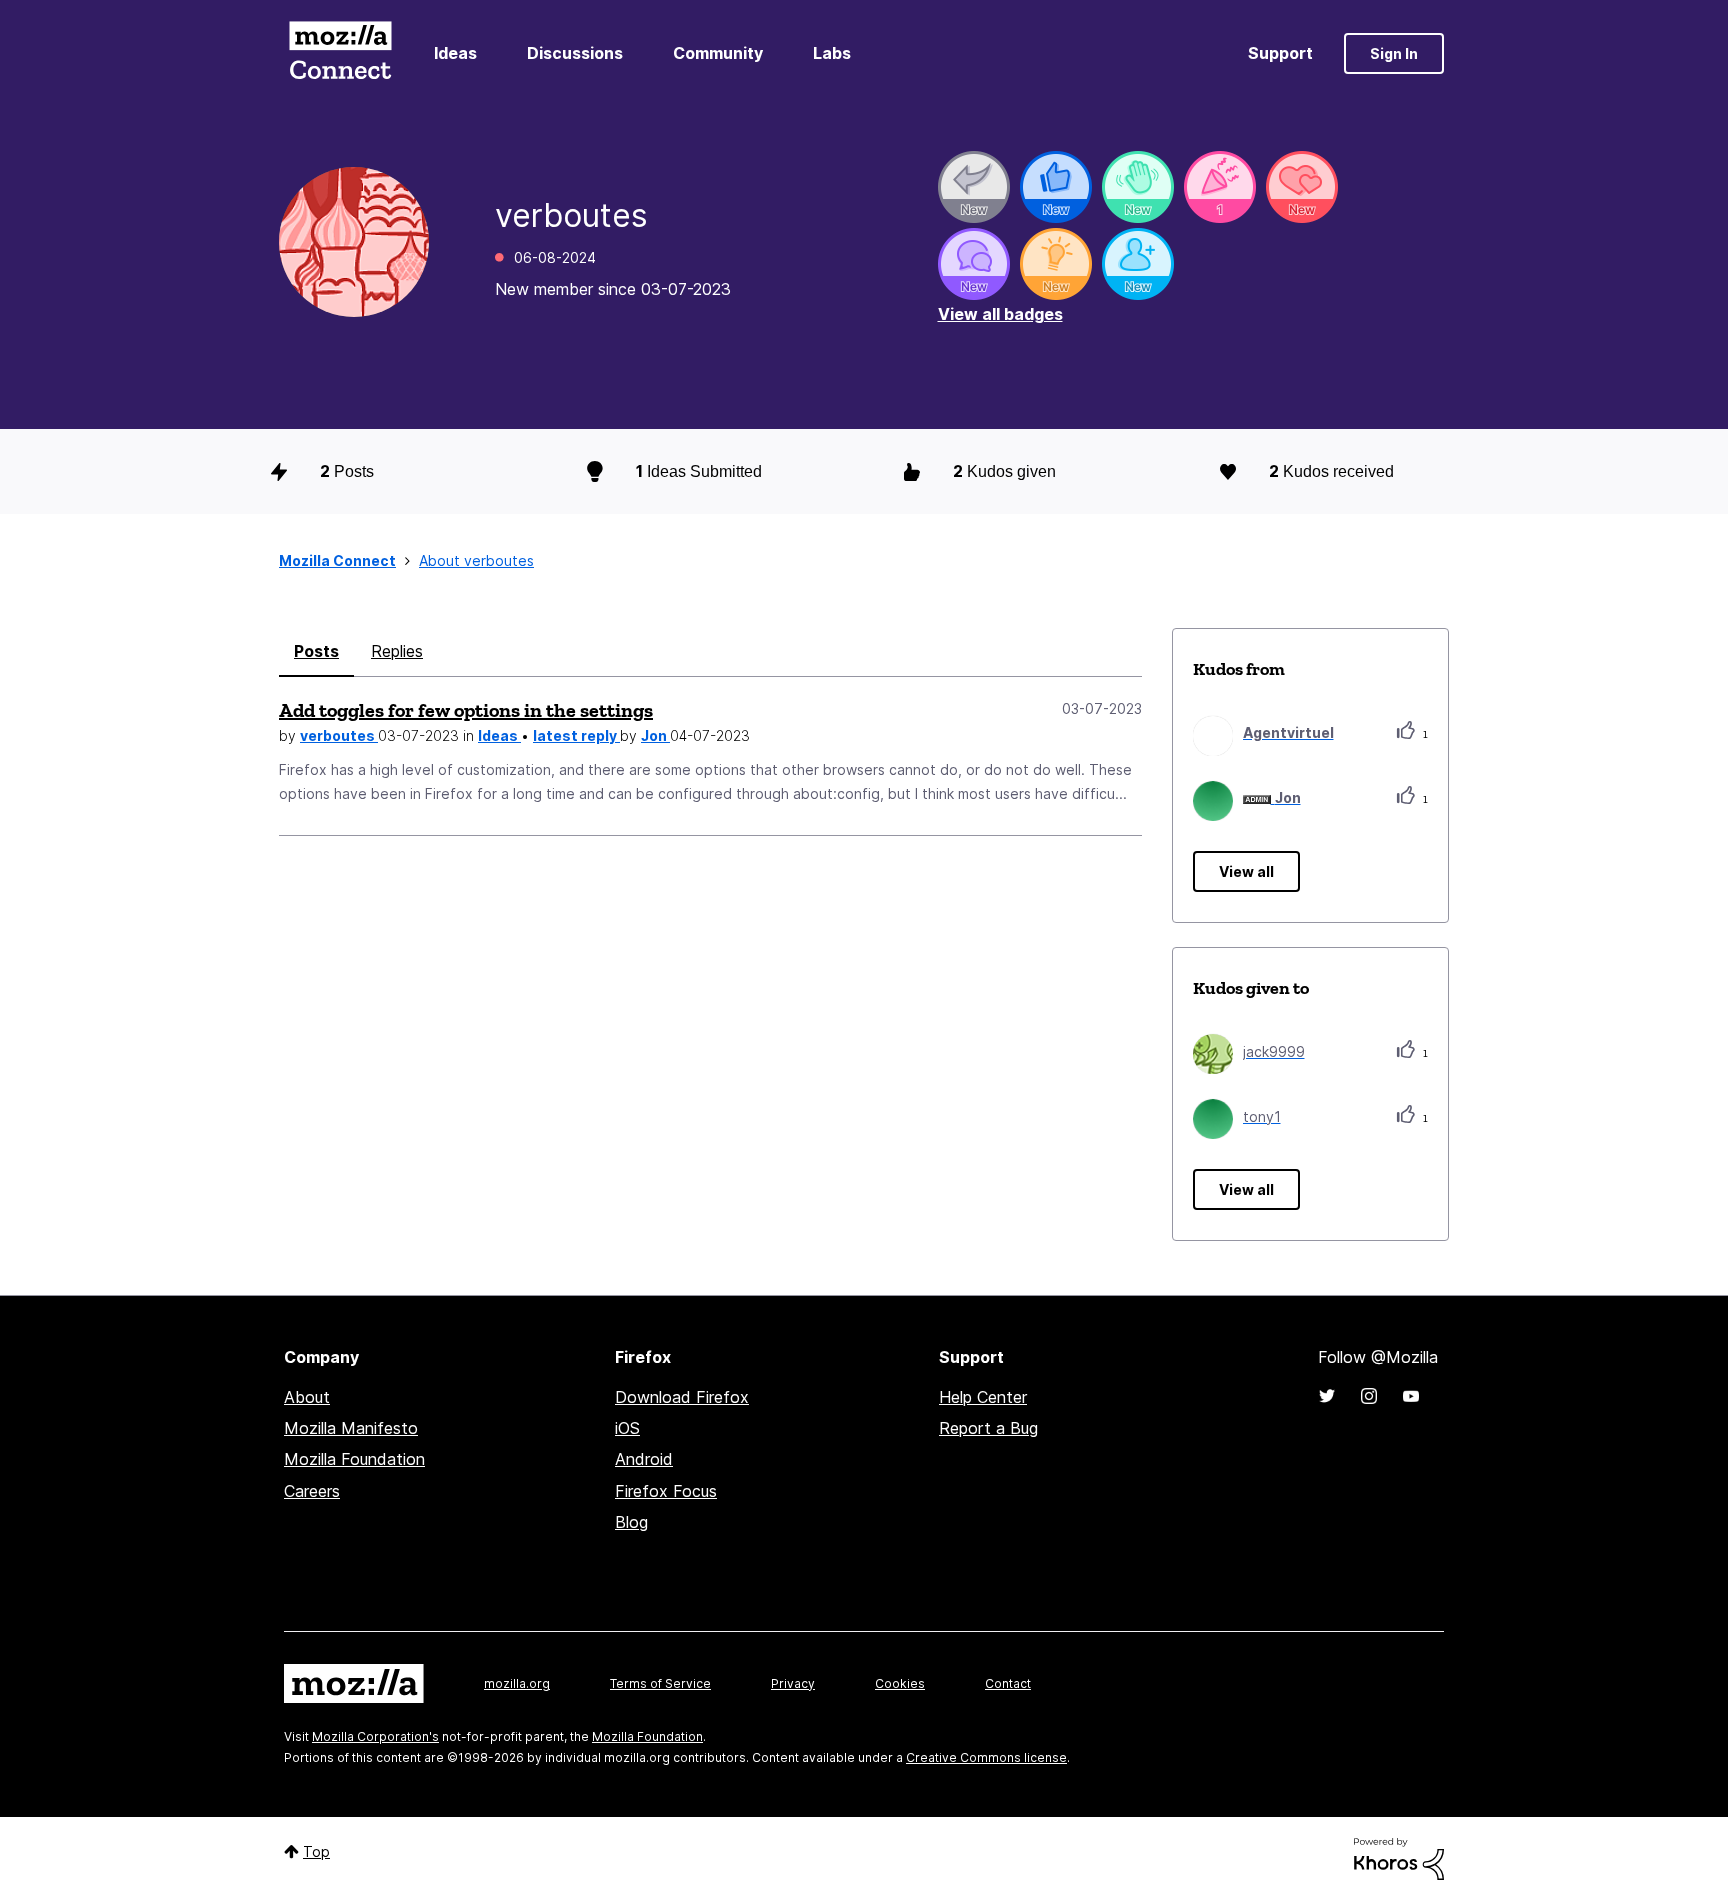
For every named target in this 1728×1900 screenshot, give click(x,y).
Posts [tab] (316, 651)
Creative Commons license (986, 1757)
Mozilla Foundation (354, 1459)
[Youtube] (1411, 1396)
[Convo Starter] (974, 264)
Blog (631, 1522)
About (307, 1397)
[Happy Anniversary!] (1220, 187)
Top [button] (316, 1851)
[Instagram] (1369, 1396)
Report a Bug (988, 1428)
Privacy (793, 1683)
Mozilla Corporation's (375, 1736)
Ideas (455, 53)
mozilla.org (517, 1683)
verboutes (339, 735)
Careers (312, 1491)
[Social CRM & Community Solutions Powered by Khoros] (1399, 1857)
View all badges (1000, 314)
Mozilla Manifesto (351, 1428)
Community (718, 53)
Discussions (575, 53)
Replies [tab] (397, 651)
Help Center (983, 1397)
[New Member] (1138, 264)
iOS (627, 1428)
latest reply (576, 735)
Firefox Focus (666, 1491)
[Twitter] (1327, 1396)
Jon (655, 735)
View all (1246, 871)
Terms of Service (660, 1683)
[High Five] (1302, 187)
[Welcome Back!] (1138, 187)
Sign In (1394, 53)
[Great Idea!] (1056, 264)
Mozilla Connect (340, 53)
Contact (1008, 1683)
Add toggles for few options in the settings (466, 710)
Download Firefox (682, 1397)
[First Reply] (974, 187)
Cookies (900, 1683)
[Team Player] (1056, 187)
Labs (832, 53)
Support (1280, 53)
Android (644, 1459)
